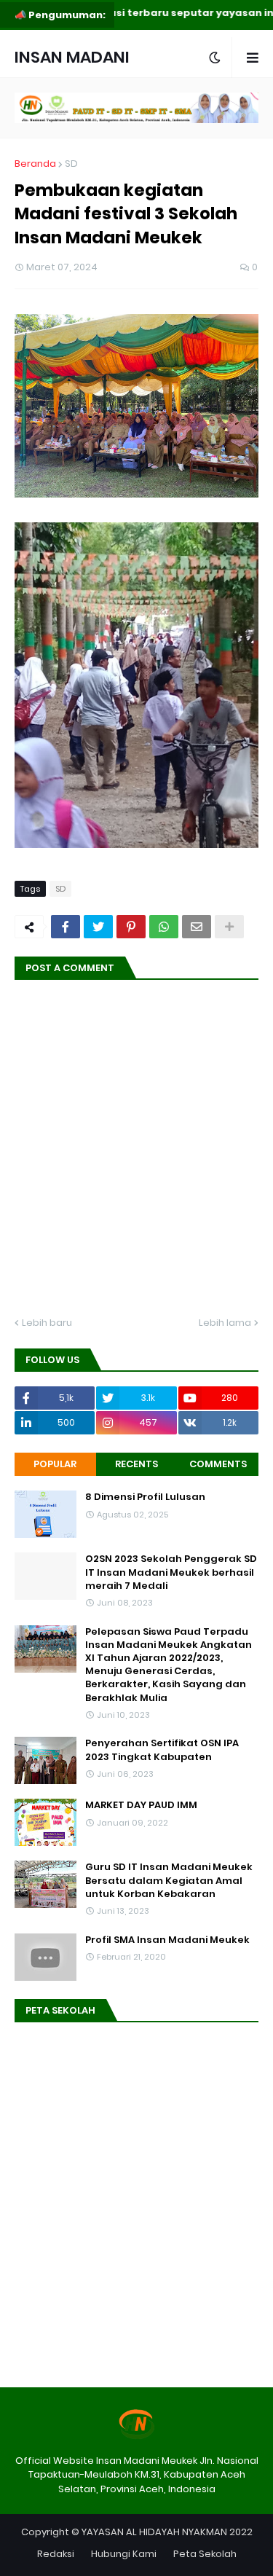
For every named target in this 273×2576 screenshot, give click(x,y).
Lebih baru (47, 1323)
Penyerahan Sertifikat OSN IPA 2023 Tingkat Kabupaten (162, 1750)
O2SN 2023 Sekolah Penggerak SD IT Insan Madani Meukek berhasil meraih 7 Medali (171, 1572)
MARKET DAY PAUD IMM (141, 1805)
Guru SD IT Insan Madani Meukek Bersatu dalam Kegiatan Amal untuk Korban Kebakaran (169, 1880)
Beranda (35, 164)
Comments (218, 1464)
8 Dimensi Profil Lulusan (145, 1497)
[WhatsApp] (164, 927)
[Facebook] (66, 927)
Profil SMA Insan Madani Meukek (167, 1940)
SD (71, 164)
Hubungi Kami (124, 2554)
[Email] (197, 927)
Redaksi (56, 2554)
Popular (55, 1464)
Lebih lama (225, 1323)
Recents (136, 1464)
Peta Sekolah (205, 2554)
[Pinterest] (131, 927)
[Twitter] (98, 927)
